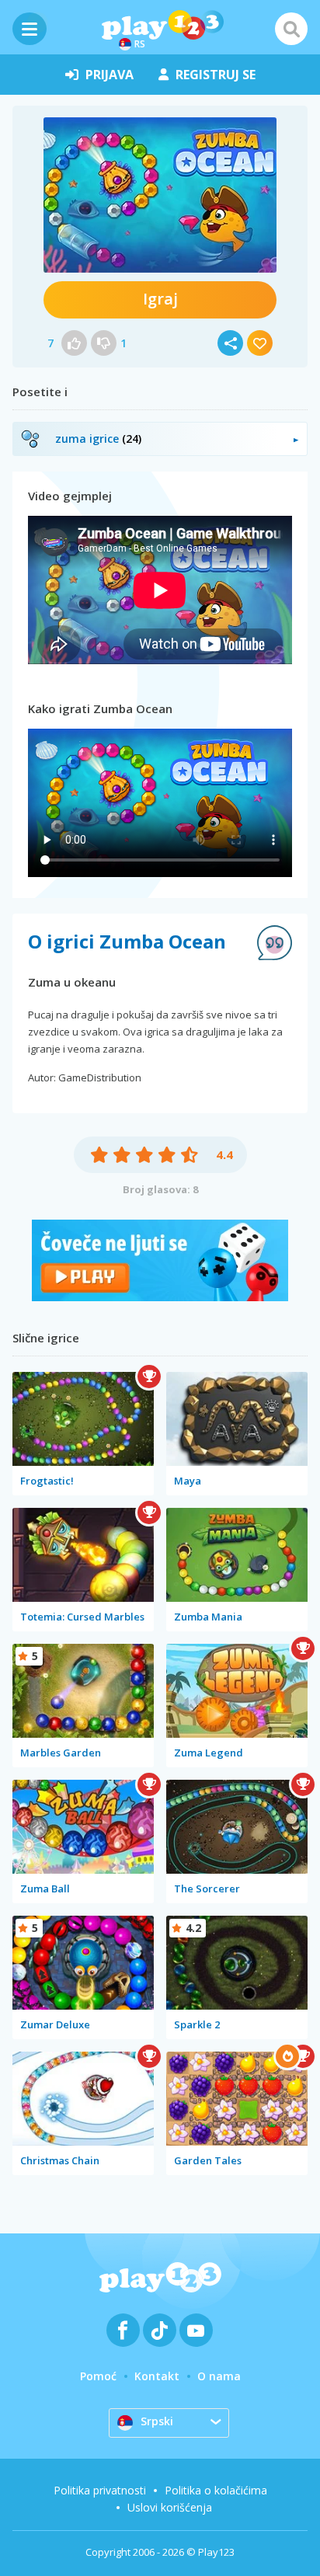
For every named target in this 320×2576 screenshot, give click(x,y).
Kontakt (157, 2376)
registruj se (216, 75)
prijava (110, 75)
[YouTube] (196, 2330)
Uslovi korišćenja (170, 2507)
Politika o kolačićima (216, 2490)
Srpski (157, 2421)
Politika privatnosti (100, 2490)
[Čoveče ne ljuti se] (160, 1297)
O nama (219, 2376)
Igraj (160, 299)
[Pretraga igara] (291, 29)
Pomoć (98, 2376)
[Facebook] (123, 2330)
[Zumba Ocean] (160, 195)
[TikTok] (160, 2330)
